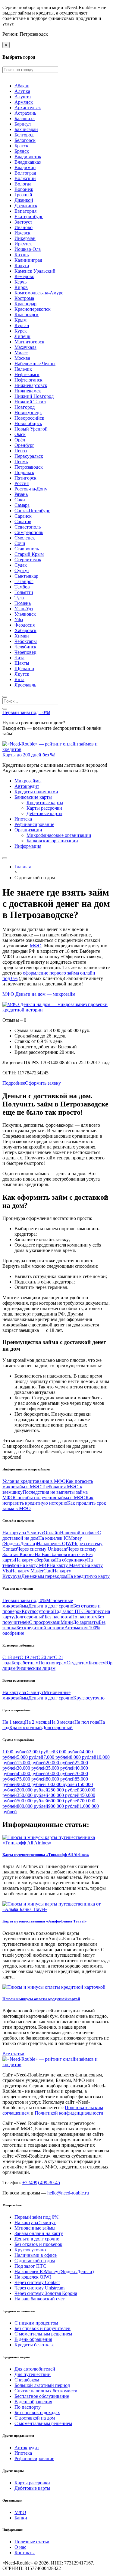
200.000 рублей (33, 1790)
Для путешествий (33, 2374)
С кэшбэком (27, 2380)
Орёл (20, 440)
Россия (22, 483)
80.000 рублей (60, 1779)
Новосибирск (28, 423)
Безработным (25, 1663)
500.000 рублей (33, 1801)
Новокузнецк (28, 413)
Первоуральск (29, 456)
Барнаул (23, 124)
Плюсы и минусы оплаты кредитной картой (41, 1999)
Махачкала (25, 347)
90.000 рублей (31, 1784)
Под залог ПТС (69, 1611)
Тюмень (23, 603)
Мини (67, 1622)
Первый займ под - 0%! (26, 712)
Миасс (21, 353)
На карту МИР (34, 1565)
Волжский (25, 178)
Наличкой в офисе (79, 1533)
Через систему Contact (37, 2282)
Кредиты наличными (36, 792)
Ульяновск (25, 614)
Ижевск (22, 233)
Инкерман (25, 238)
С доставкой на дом (35, 2261)
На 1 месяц (14, 1722)
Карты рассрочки (44, 808)
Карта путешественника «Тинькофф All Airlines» (46, 1855)
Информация (28, 846)
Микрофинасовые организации (59, 835)
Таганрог (24, 581)
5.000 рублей (30, 1757)
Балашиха (25, 118)
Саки (20, 500)
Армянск (24, 102)
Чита (19, 658)
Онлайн (52, 1533)
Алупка (22, 91)
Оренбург (24, 445)
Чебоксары (26, 641)
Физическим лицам (35, 1668)
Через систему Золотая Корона (46, 2293)
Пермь (21, 462)
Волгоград (25, 173)
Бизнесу (97, 1663)
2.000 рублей (42, 1752)
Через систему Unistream (42, 1549)
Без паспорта (58, 1617)
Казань (22, 255)
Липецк (22, 336)
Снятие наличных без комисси (46, 2391)
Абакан (22, 86)
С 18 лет (11, 1657)
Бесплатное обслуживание (42, 2396)
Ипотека (23, 819)
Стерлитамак (28, 560)
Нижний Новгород (34, 396)
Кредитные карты (45, 803)
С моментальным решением (43, 2334)
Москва (22, 358)
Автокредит (27, 786)
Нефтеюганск (28, 380)
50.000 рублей (60, 1773)
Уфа (19, 619)
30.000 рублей (31, 1768)
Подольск (24, 472)
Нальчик (23, 369)
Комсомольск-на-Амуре (39, 293)
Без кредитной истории (40, 1628)
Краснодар (25, 304)
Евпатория (25, 211)
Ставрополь (27, 549)
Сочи (20, 543)
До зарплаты (86, 1622)
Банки (21, 2518)
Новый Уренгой (31, 429)
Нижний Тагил (30, 402)
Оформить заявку (43, 1083)
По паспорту (84, 1617)
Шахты (22, 663)
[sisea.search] (5, 697)
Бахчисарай (26, 129)
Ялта (19, 679)
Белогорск (25, 140)
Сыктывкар (26, 576)
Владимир (25, 167)
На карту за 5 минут (23, 1533)
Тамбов (22, 587)
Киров (21, 287)
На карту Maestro (67, 1565)
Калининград (28, 260)
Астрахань (25, 113)
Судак (21, 565)
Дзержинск (26, 206)
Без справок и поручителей (42, 2328)
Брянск (22, 151)
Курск (21, 331)
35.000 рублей (60, 1768)
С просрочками (45, 1622)
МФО (36, 946)
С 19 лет (28, 1657)
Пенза (21, 451)
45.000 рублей (31, 1773)
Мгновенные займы (35, 2228)
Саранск (23, 516)
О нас (20, 2547)
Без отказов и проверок (38, 2244)
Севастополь (28, 527)
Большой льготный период (42, 2385)
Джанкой (24, 200)
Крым (20, 320)
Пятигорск (25, 478)
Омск (20, 434)
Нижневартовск (31, 385)
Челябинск (25, 647)
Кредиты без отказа (35, 2345)
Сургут (22, 570)
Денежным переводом (44, 1576)
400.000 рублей (64, 1795)
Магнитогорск (29, 342)
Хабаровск (25, 630)
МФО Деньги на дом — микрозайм (39, 994)
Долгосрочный (29, 1617)
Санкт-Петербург (32, 511)
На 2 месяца (37, 1722)
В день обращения (33, 2339)
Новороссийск (29, 418)
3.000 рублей (69, 1752)
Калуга (22, 265)
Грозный (23, 195)
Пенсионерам (53, 1663)
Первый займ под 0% (24, 1600)
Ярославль (25, 685)
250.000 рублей (64, 1790)
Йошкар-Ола (28, 249)
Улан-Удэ (24, 609)
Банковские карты (33, 797)
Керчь (20, 282)
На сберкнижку (71, 1560)
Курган (22, 325)
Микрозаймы (28, 781)
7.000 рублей (57, 1757)
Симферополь (29, 532)
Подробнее (14, 1083)
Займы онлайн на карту (39, 2233)
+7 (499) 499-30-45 (41, 2183)
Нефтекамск (27, 374)
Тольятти (24, 592)
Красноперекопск (33, 309)
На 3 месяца (62, 1722)
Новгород (25, 407)
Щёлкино (24, 669)
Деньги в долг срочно (51, 1606)
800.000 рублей (33, 1806)
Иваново (24, 227)
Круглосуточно (37, 1611)
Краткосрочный (26, 1727)
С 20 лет (45, 1657)
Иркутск (23, 244)
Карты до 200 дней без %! (29, 755)
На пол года (87, 1722)
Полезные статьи (32, 2542)
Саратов (23, 521)
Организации (28, 830)
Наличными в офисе (36, 2255)
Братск (21, 146)
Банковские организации (52, 841)
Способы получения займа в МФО (50, 1498)
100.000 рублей (61, 1784)
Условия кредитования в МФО (34, 1481)
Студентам (78, 1663)
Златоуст (23, 222)
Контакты (25, 2553)
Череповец (25, 652)
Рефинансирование (34, 824)
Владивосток (28, 157)
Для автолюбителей (35, 2369)
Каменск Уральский (35, 271)
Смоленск (25, 538)
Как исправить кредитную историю (48, 1500)
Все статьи (13, 2054)
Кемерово (24, 276)
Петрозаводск (29, 467)
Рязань (21, 494)
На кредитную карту (88, 1576)
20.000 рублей (60, 1763)
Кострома (24, 298)
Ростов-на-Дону (31, 489)
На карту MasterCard (32, 1571)
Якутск (22, 674)
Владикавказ (28, 162)
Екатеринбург (29, 216)
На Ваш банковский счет (60, 1554)
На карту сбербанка (35, 1560)
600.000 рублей (64, 1801)
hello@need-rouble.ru (68, 2193)
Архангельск (28, 108)
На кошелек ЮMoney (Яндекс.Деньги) (54, 2271)
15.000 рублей (31, 1763)
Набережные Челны (35, 364)
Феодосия (25, 625)
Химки (22, 636)
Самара (22, 505)
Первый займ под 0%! (37, 2217)
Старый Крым (29, 554)
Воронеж (24, 189)
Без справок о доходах (37, 2412)
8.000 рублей (83, 1757)
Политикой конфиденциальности (69, 2113)
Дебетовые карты (44, 813)
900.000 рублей (64, 1806)
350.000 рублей (33, 1795)
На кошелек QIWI (55, 1544)
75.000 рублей (31, 1779)
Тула (19, 598)
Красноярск (27, 315)
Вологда (23, 184)
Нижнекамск (28, 391)
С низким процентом (36, 2323)
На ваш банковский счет (40, 2299)
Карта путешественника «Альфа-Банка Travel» (45, 1921)
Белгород (24, 135)
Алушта (23, 97)
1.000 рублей (16, 1752)
